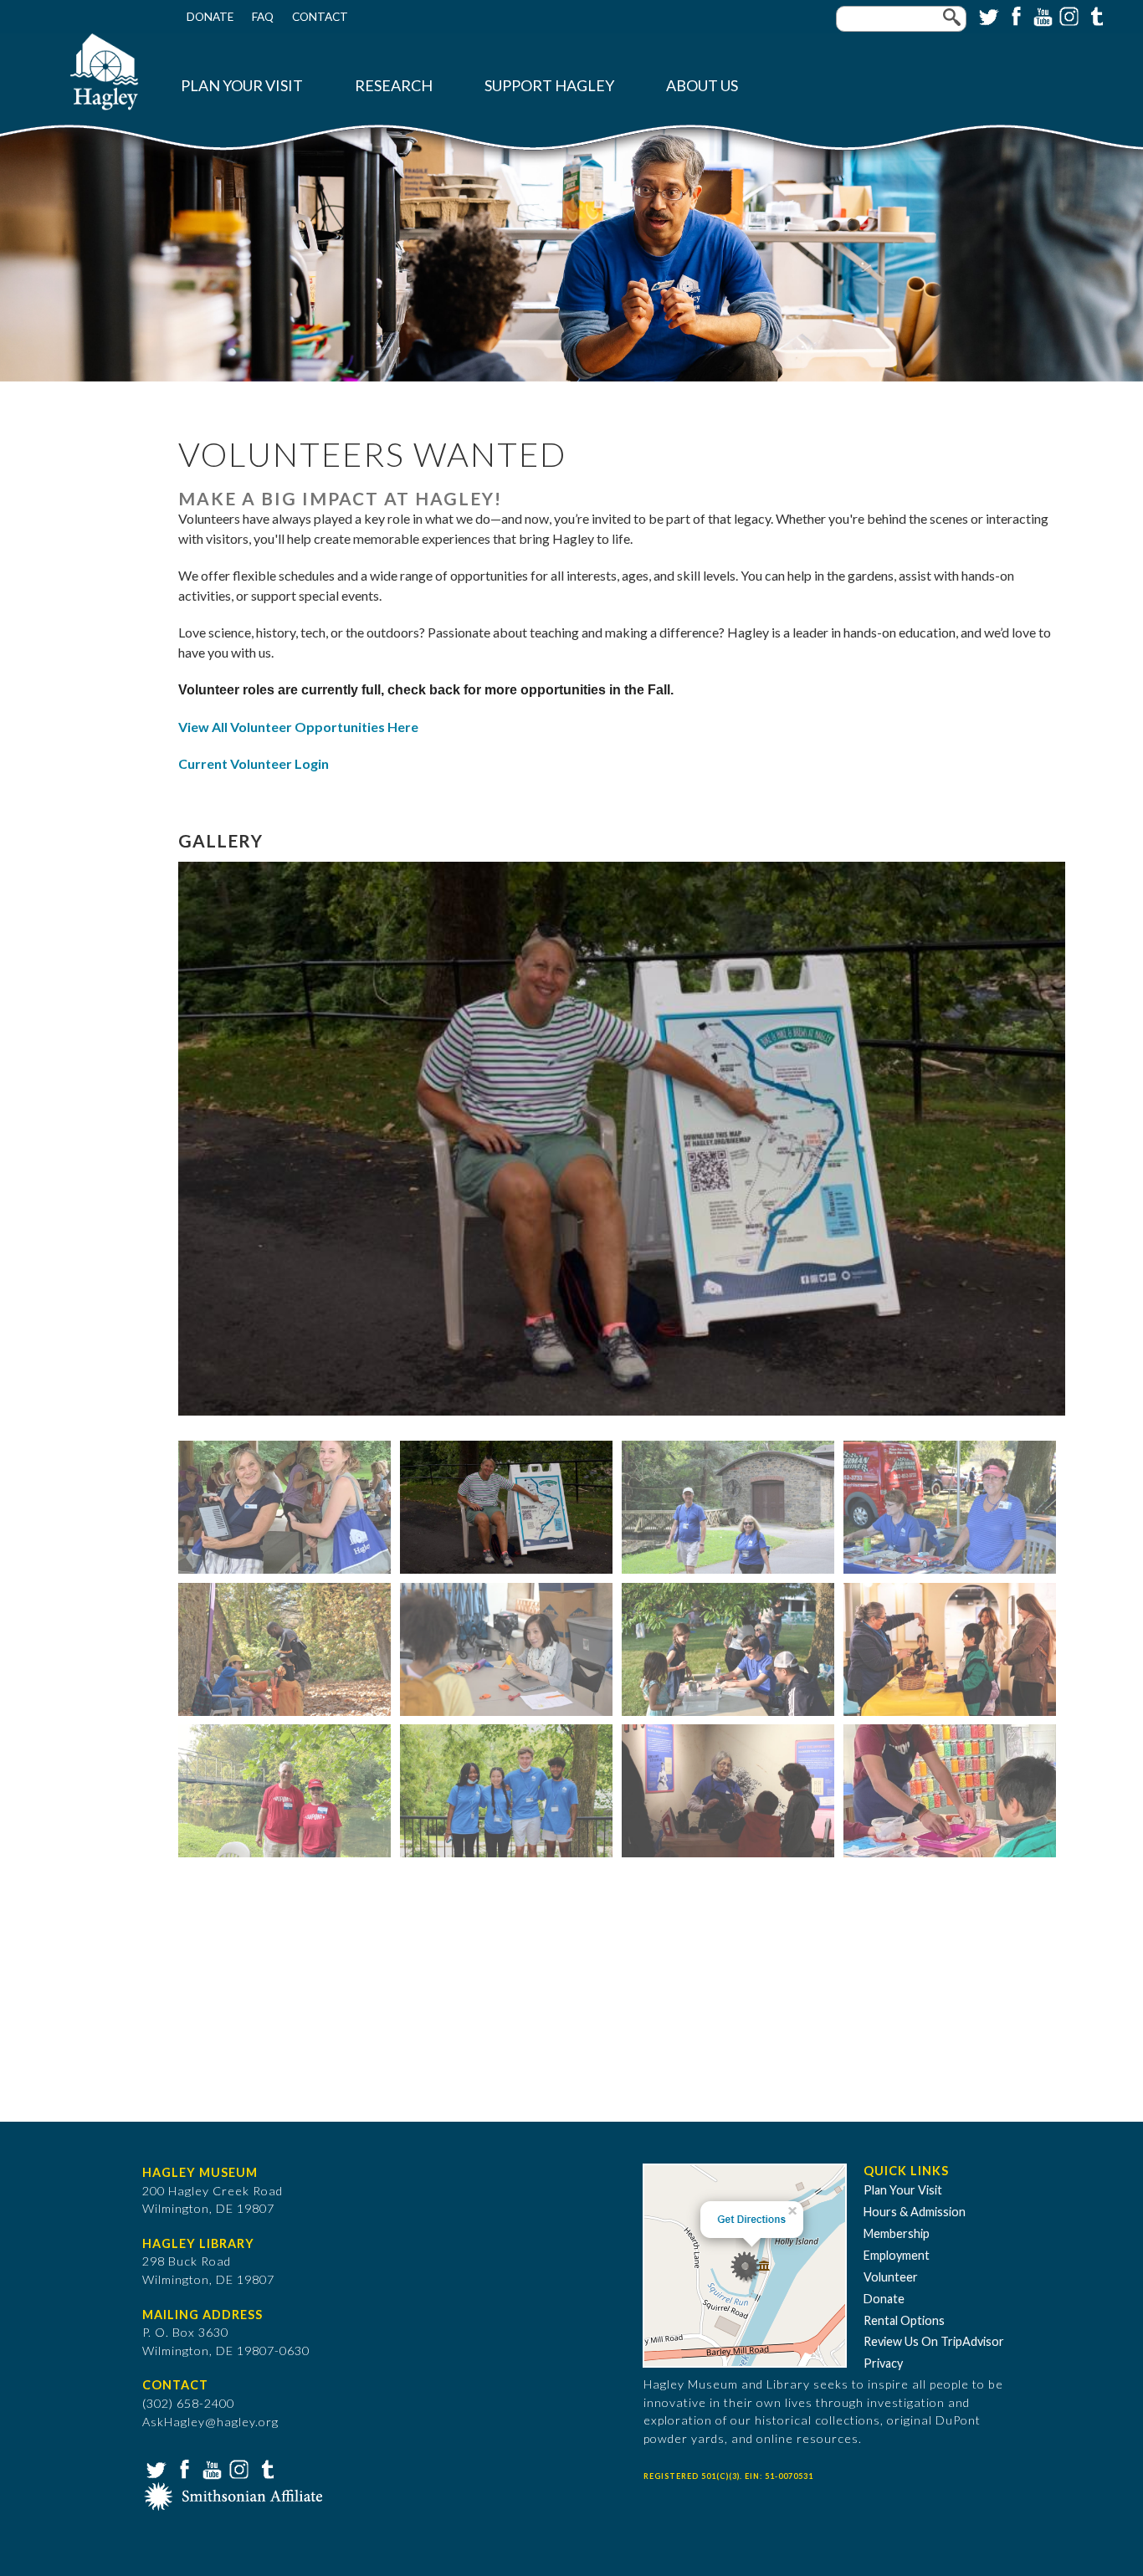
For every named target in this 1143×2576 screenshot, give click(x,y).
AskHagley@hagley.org (210, 2422)
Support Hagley (549, 86)
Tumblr (1094, 15)
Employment (897, 2255)
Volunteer (891, 2277)
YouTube (1041, 15)
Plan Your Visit (242, 86)
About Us (702, 86)
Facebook (1014, 15)
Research (394, 86)
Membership (897, 2233)
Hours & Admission (915, 2212)
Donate (210, 17)
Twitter (987, 15)
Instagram (1068, 15)
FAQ (263, 17)
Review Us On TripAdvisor (934, 2341)
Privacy (883, 2363)
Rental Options (904, 2320)
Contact (320, 17)
